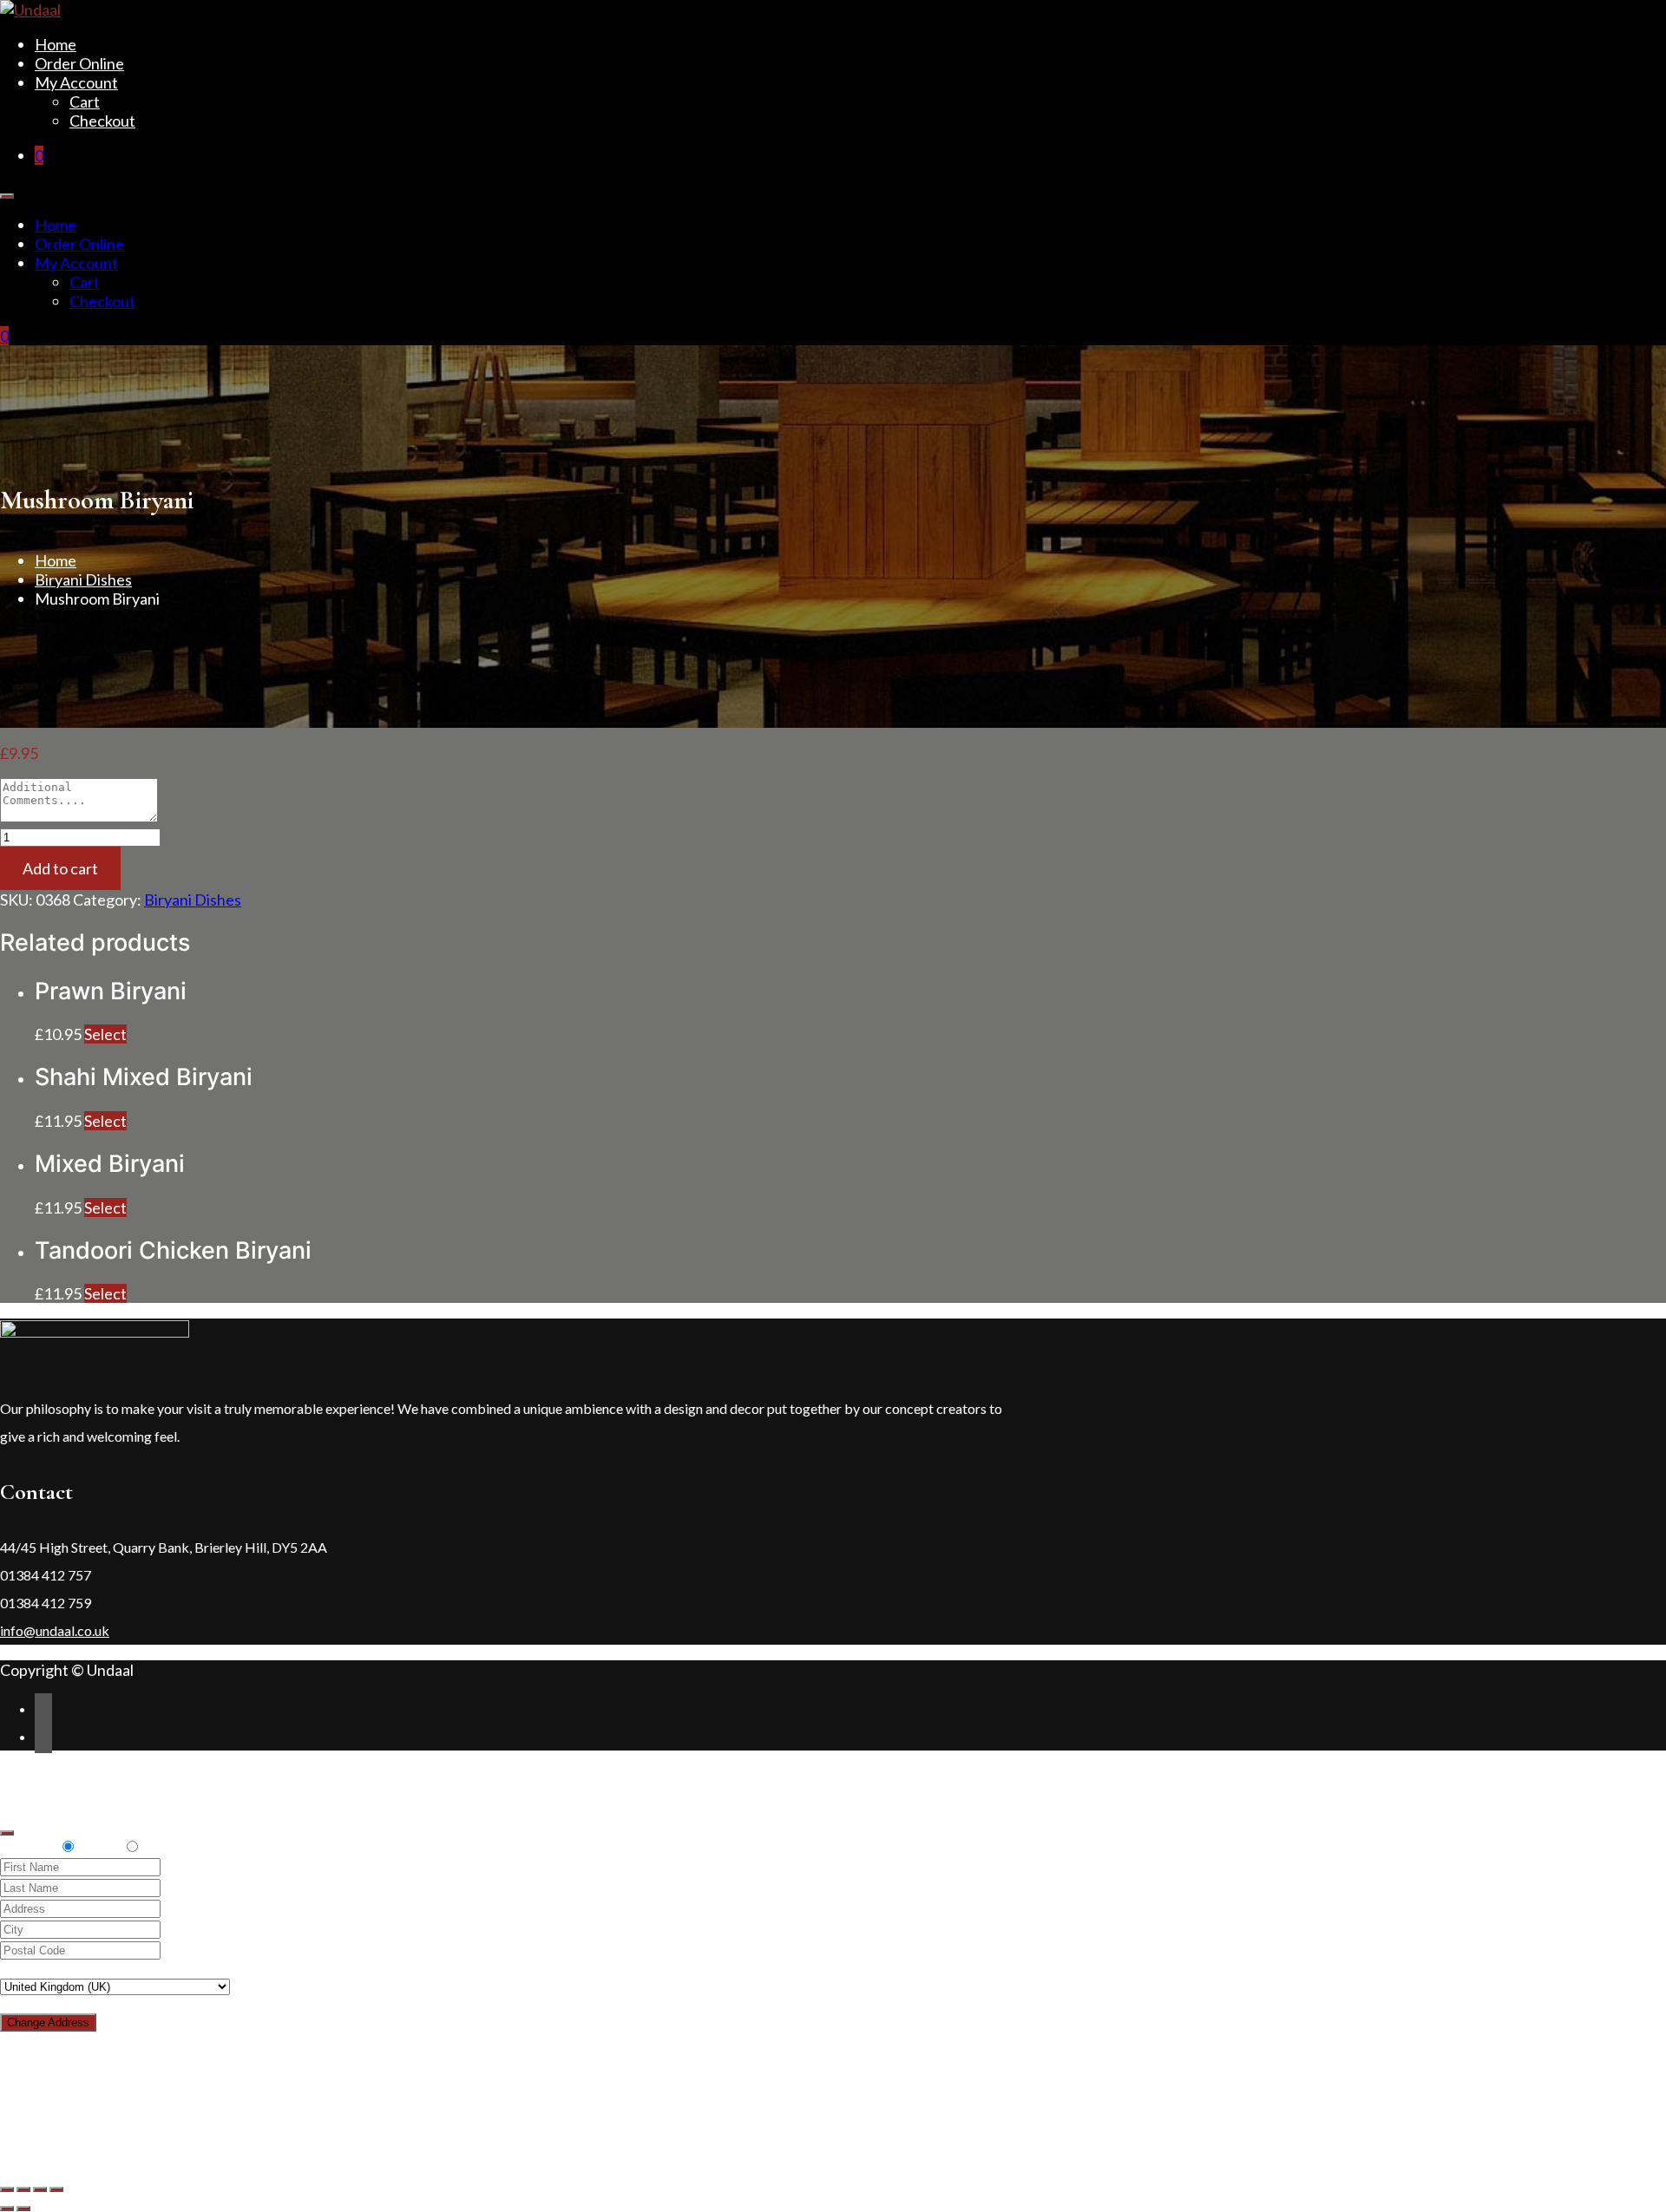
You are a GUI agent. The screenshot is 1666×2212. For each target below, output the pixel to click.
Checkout (102, 121)
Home (56, 44)
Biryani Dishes (83, 579)
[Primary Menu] (7, 196)
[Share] (23, 2189)
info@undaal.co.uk (55, 1630)
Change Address (48, 2022)
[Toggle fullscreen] (40, 2189)
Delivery (29, 1846)
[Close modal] (7, 1833)
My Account (76, 82)
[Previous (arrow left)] (7, 2209)
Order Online (79, 63)
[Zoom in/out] (56, 2189)
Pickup (99, 1846)
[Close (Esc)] (7, 2189)
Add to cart (60, 868)
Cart (85, 101)
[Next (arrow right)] (23, 2209)
